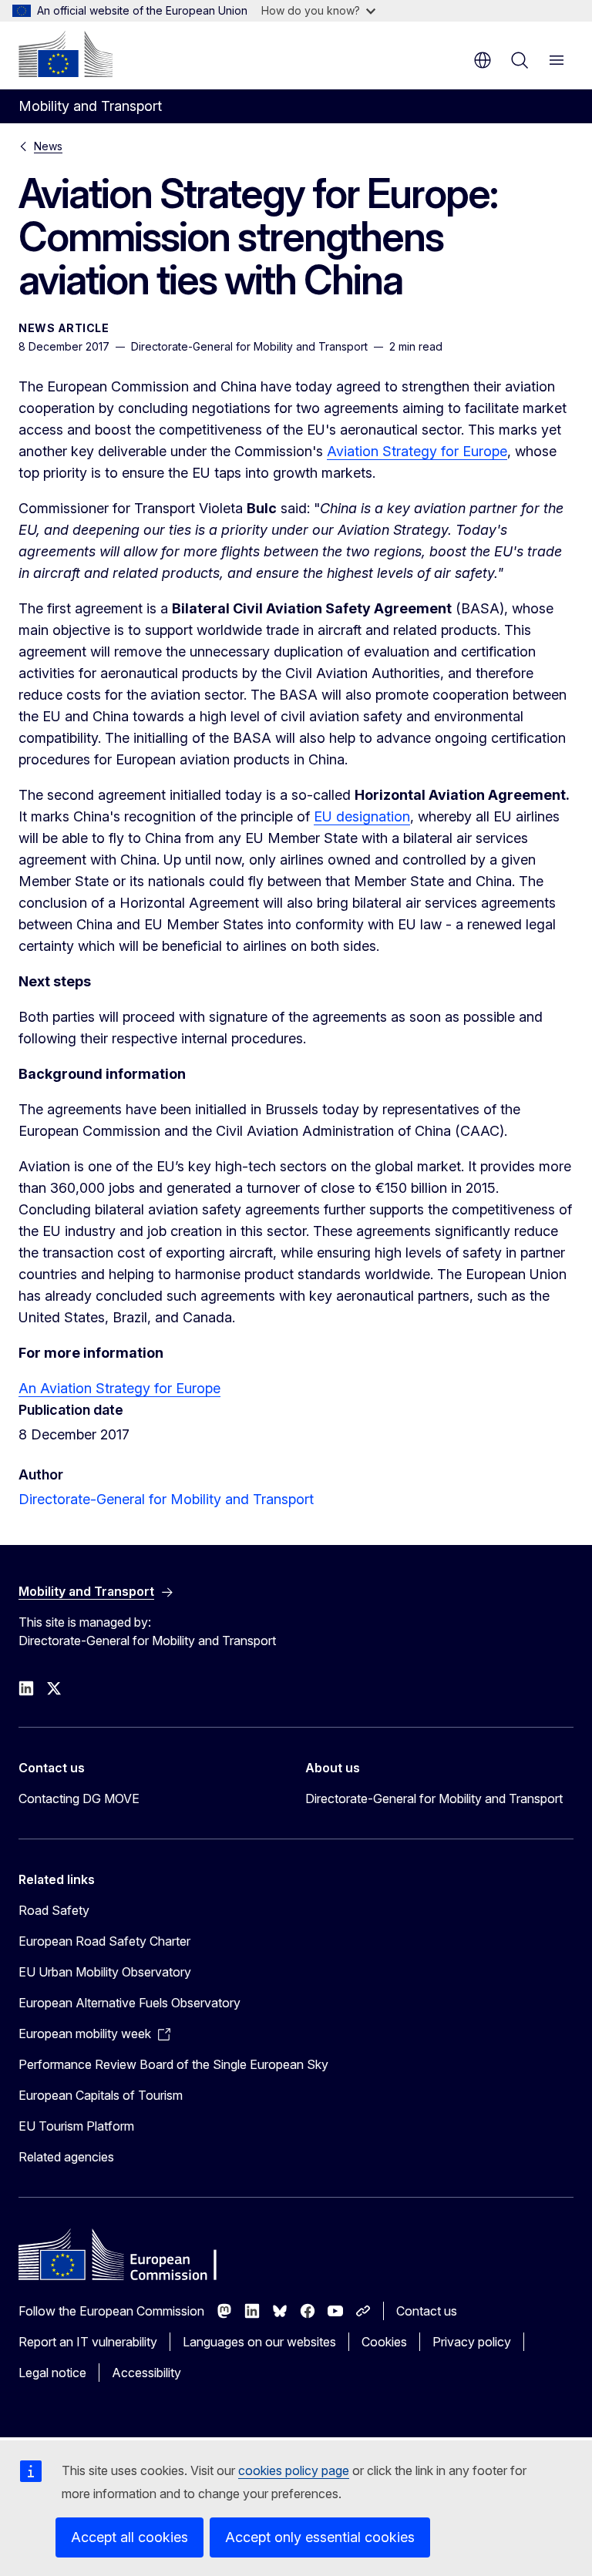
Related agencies (66, 2157)
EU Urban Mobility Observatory (105, 1972)
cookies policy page (294, 2470)
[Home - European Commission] (66, 54)
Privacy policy (472, 2342)
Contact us (427, 2311)
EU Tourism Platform (76, 2126)
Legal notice (52, 2373)
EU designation (362, 816)
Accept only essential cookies (320, 2537)
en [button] (483, 60)
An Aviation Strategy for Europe (119, 1388)
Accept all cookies (129, 2537)
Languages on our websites (259, 2342)
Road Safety (54, 1910)
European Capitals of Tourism (101, 2095)
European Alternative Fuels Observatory (129, 2003)
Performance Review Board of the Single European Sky (173, 2064)
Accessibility (146, 2373)
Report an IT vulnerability (88, 2342)
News (48, 146)
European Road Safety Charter (104, 1941)
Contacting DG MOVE (79, 1798)
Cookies (384, 2342)
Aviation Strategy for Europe (417, 451)
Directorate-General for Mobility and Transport (166, 1499)
